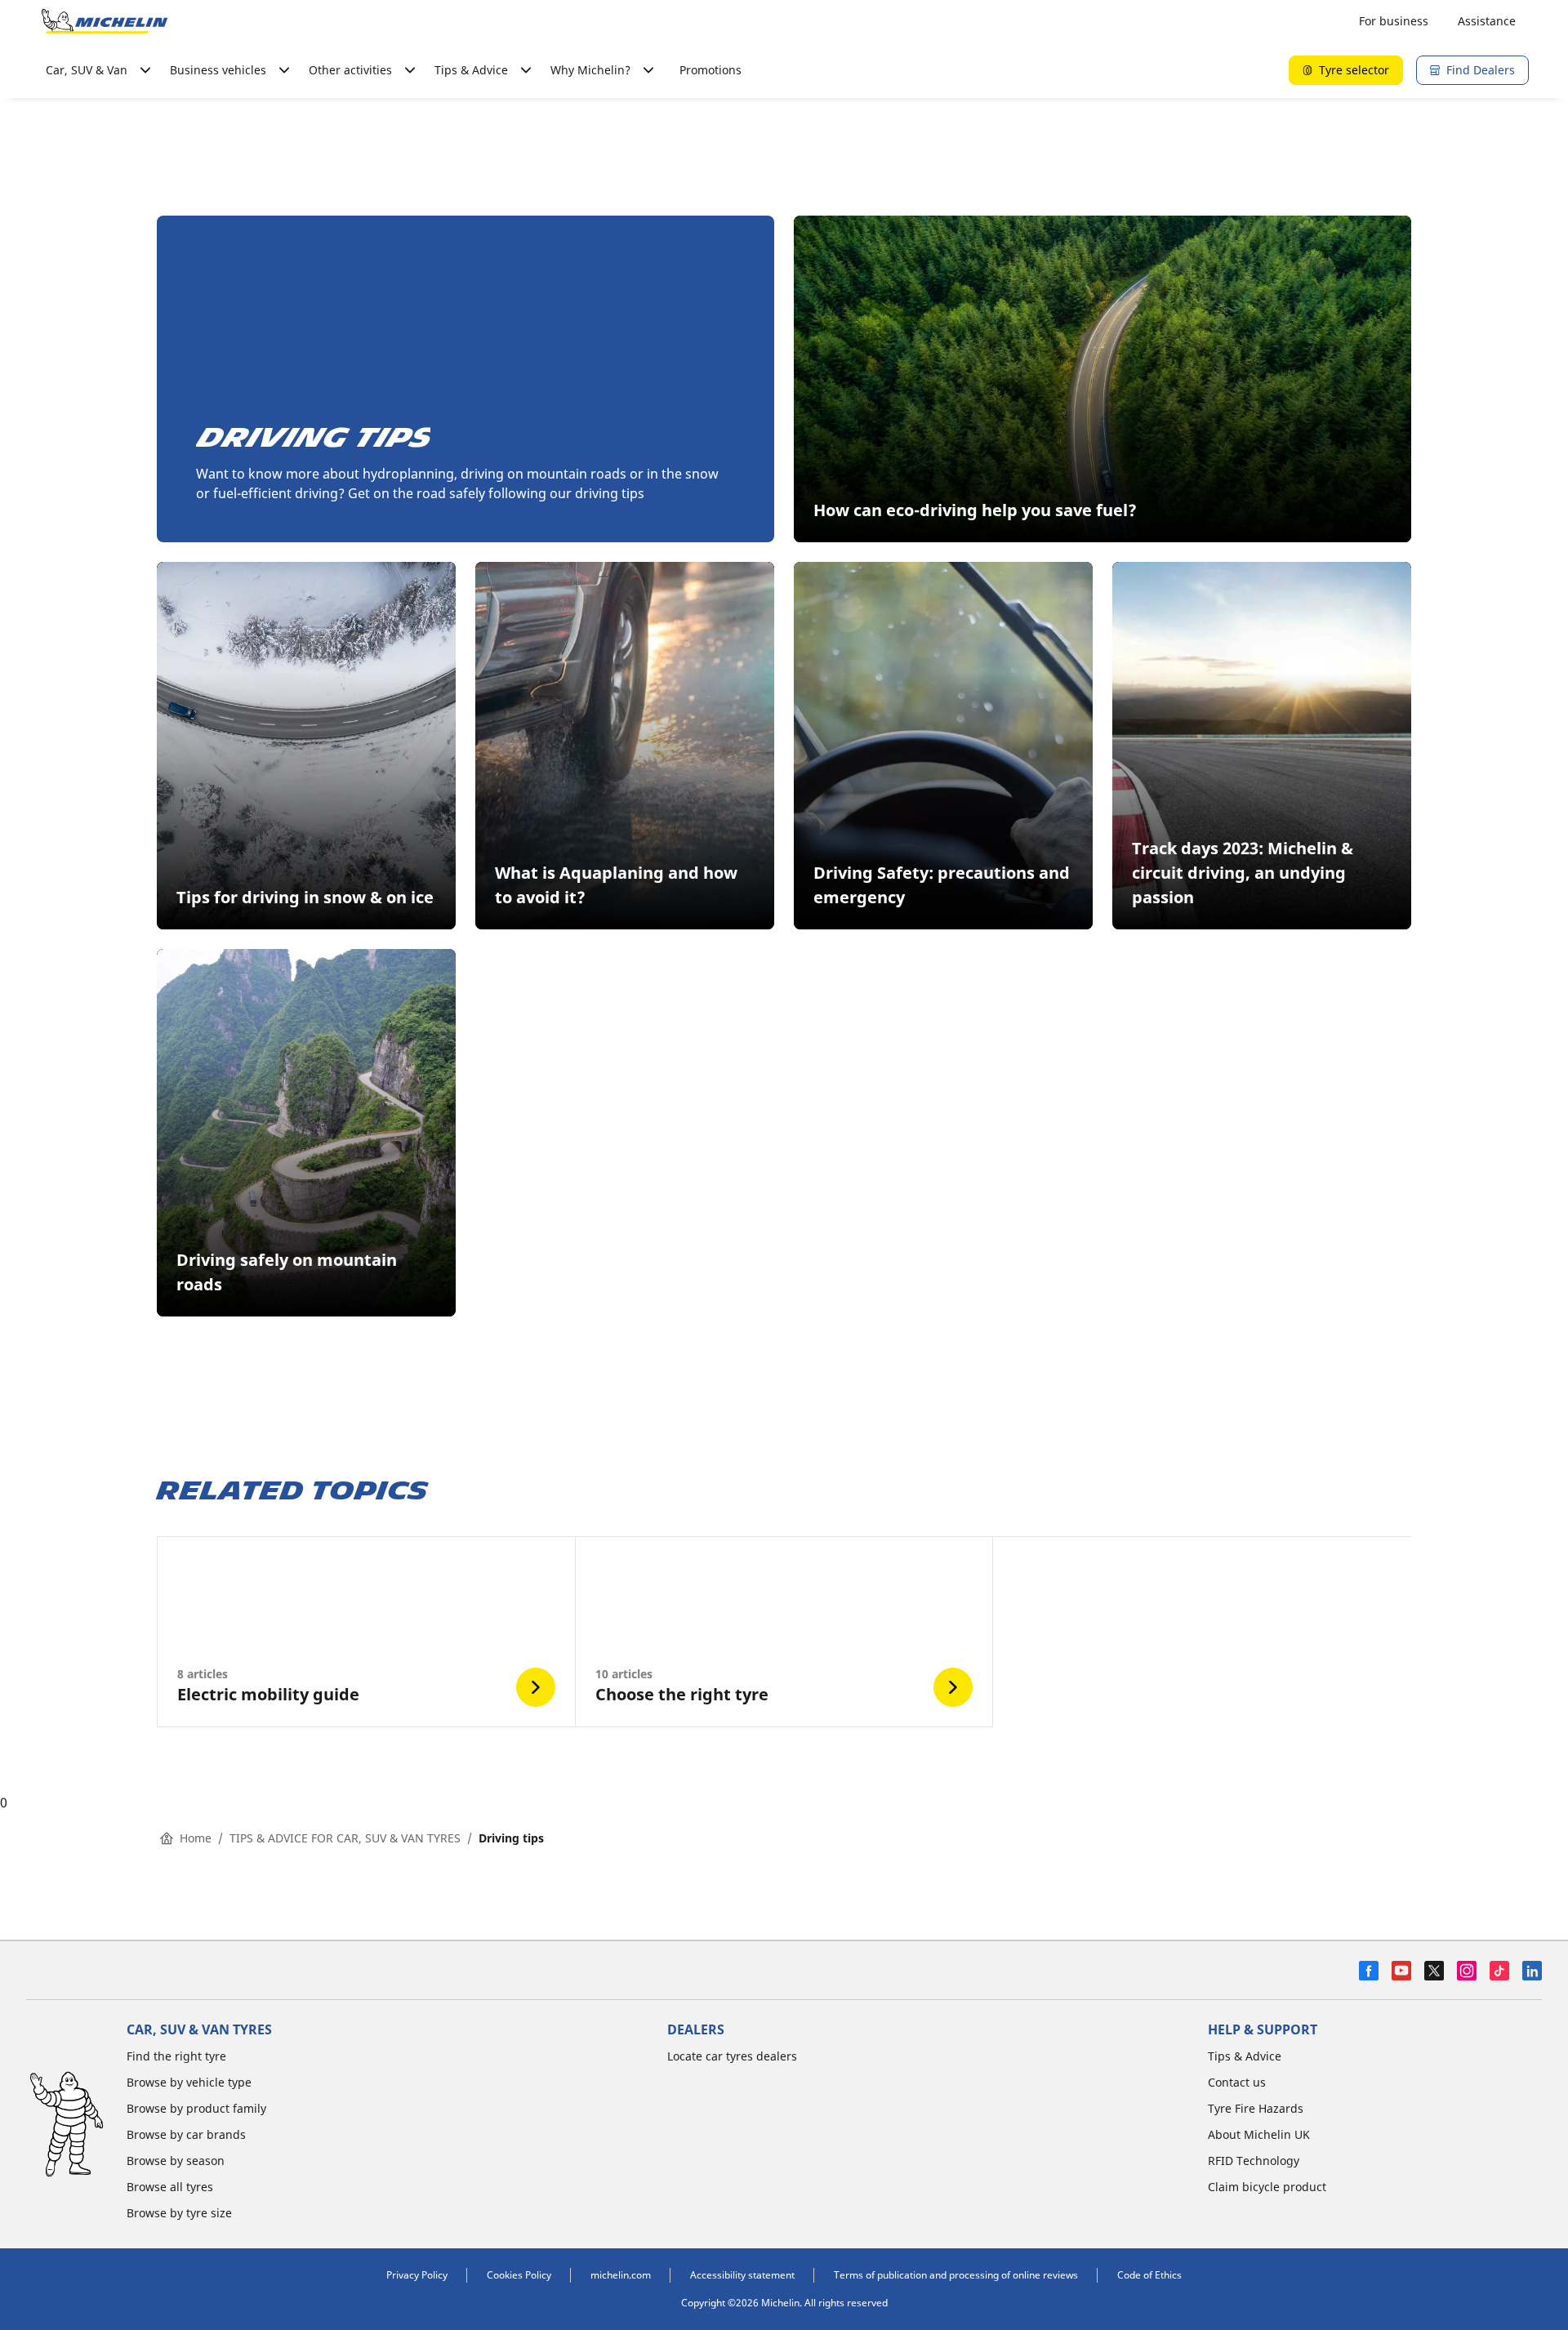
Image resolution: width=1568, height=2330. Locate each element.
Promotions (710, 70)
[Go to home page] (105, 21)
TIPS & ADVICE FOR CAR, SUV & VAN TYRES (345, 1838)
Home (196, 1838)
